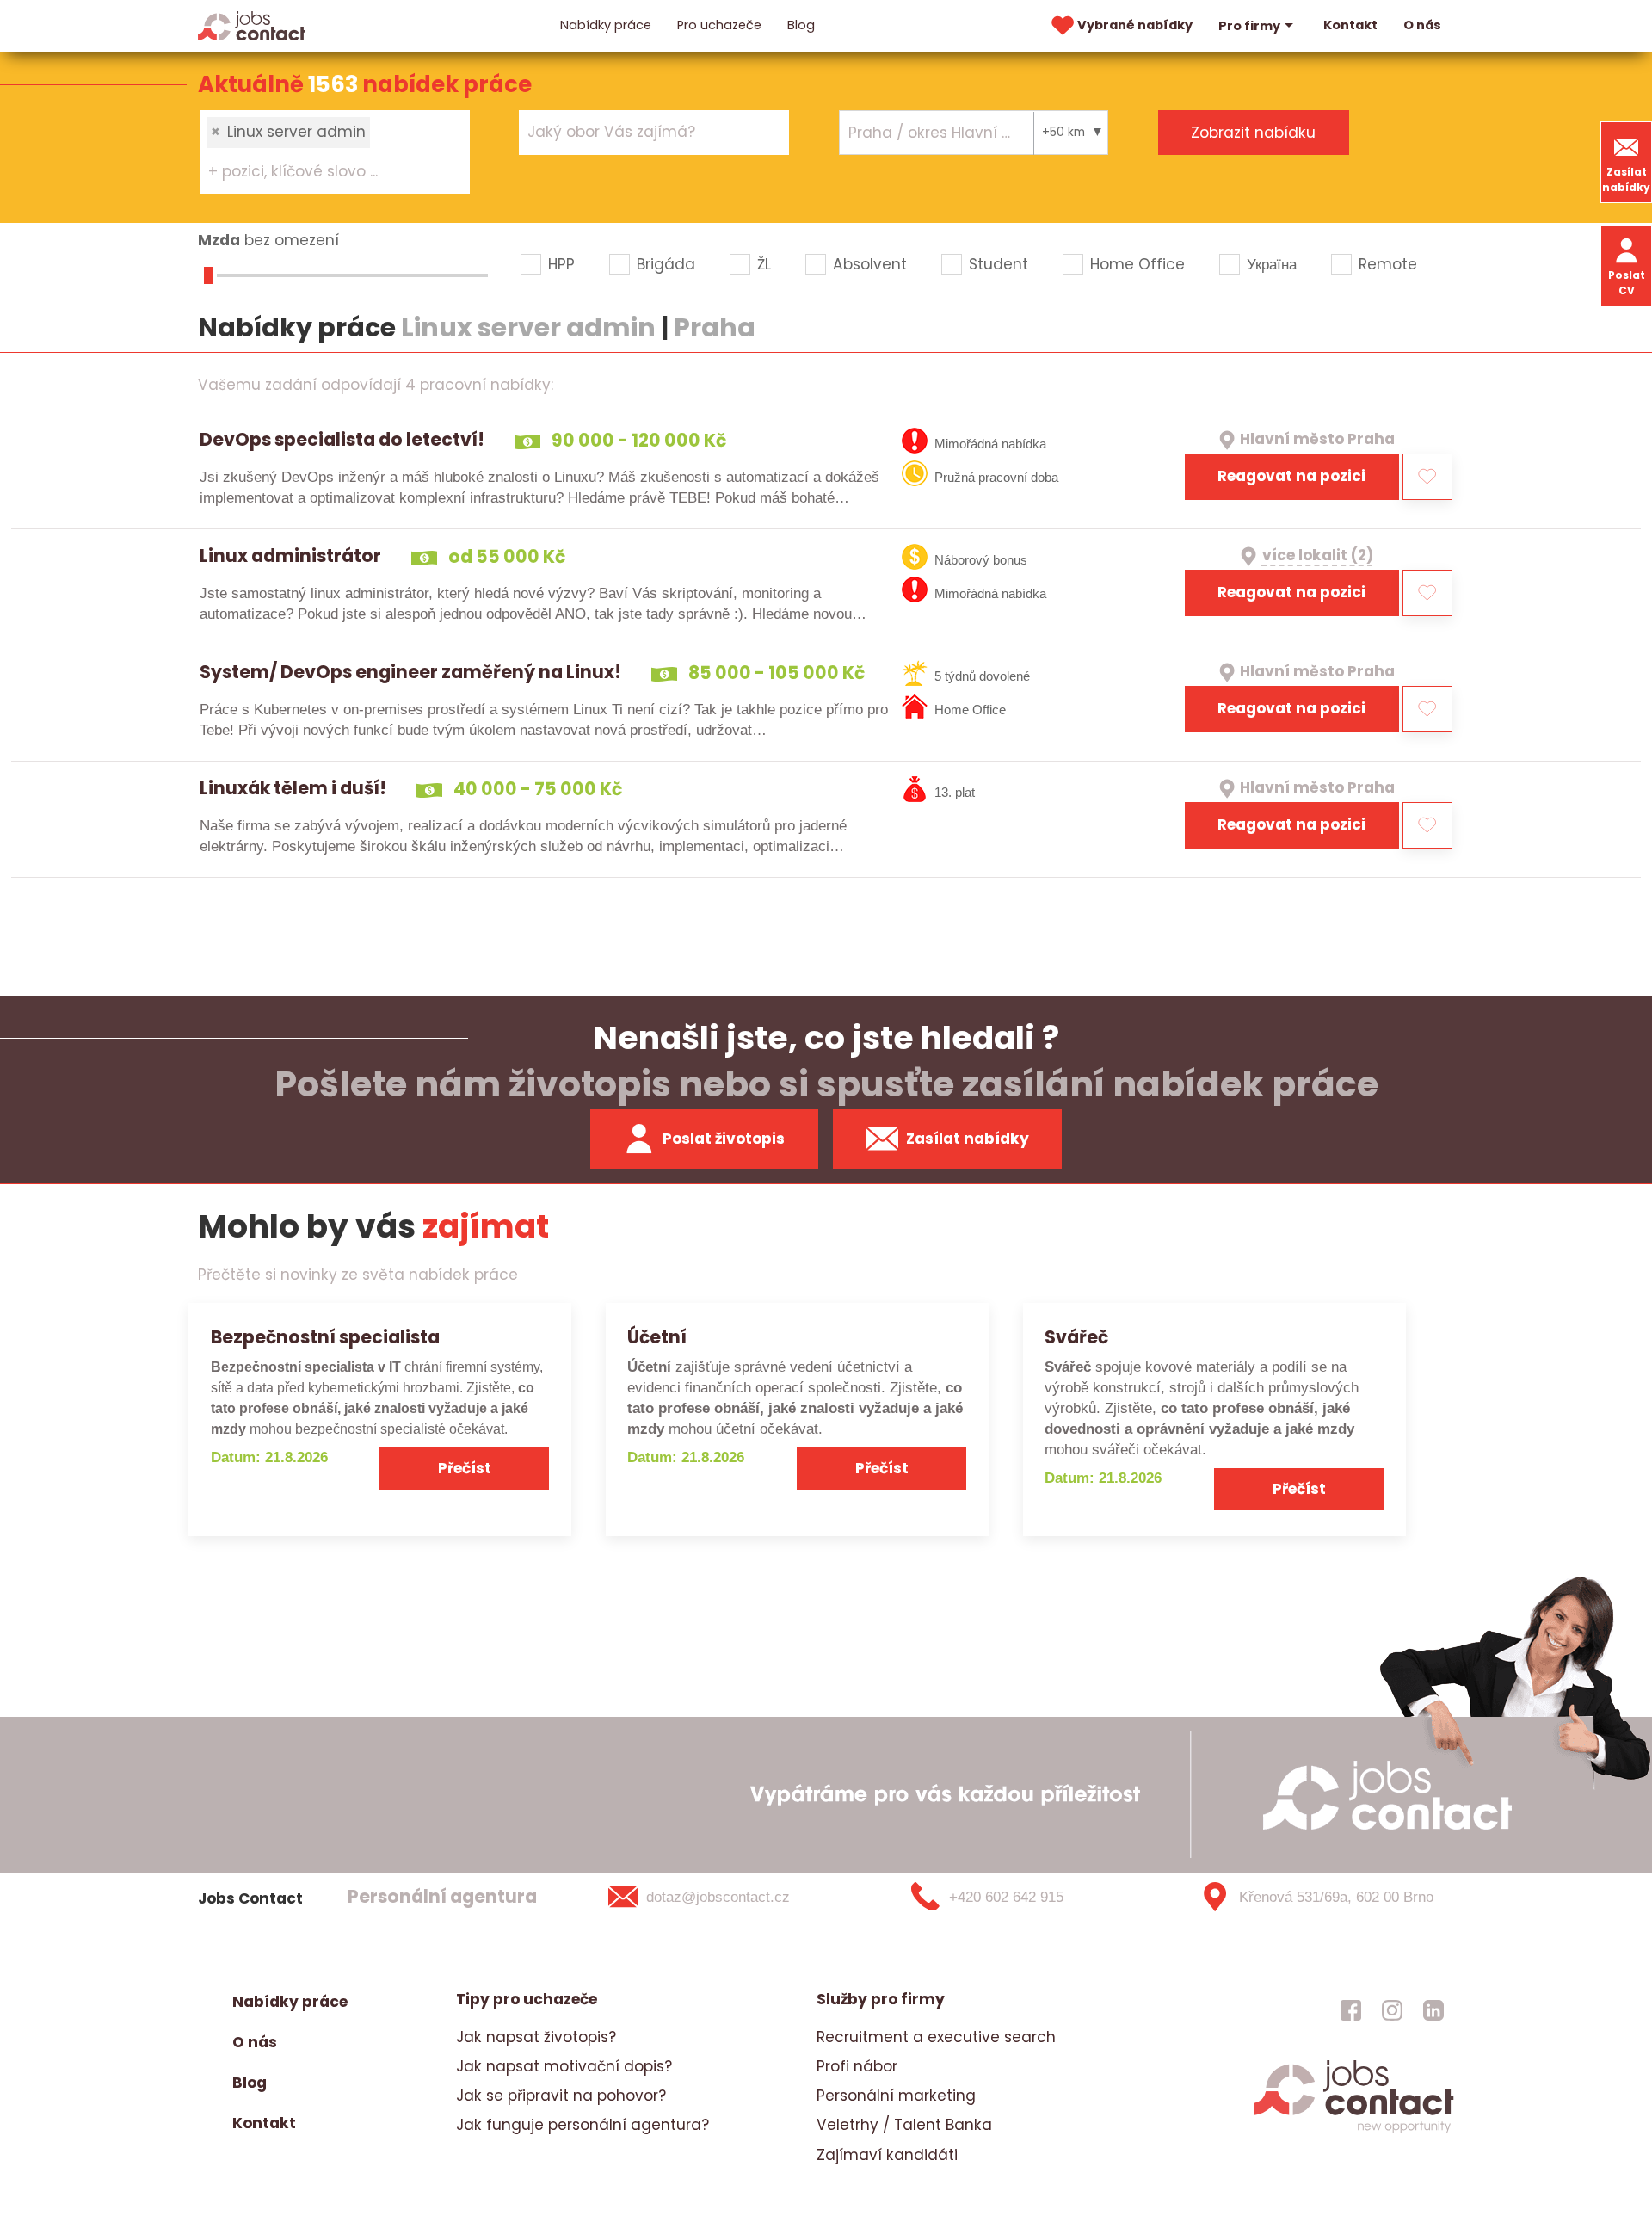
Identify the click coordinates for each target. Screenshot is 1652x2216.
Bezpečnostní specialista (325, 1337)
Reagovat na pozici (1291, 476)
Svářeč (1076, 1337)
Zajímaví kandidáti (887, 2155)
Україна (1272, 264)
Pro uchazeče (719, 25)
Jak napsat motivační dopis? (564, 2066)
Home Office (1137, 264)
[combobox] (335, 151)
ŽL (764, 264)
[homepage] (1354, 2131)
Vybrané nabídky (1135, 25)
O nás (1422, 25)
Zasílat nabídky (1626, 179)
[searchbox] (324, 172)
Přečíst (465, 1468)
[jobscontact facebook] (1351, 2010)
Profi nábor (857, 2066)
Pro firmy (1249, 26)
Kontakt (1350, 25)
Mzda (219, 240)
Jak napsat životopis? (536, 2037)
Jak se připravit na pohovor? (561, 2096)
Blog (801, 25)
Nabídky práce (606, 25)
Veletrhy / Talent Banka (904, 2125)
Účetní (657, 1337)
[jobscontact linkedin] (1433, 2010)
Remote (1388, 264)
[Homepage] (252, 25)
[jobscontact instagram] (1392, 2010)
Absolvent (870, 264)
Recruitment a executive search (936, 2037)
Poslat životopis (724, 1139)
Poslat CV (1627, 283)
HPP (561, 264)
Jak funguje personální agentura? (583, 2125)
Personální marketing (896, 2096)
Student (999, 264)
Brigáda (666, 264)
